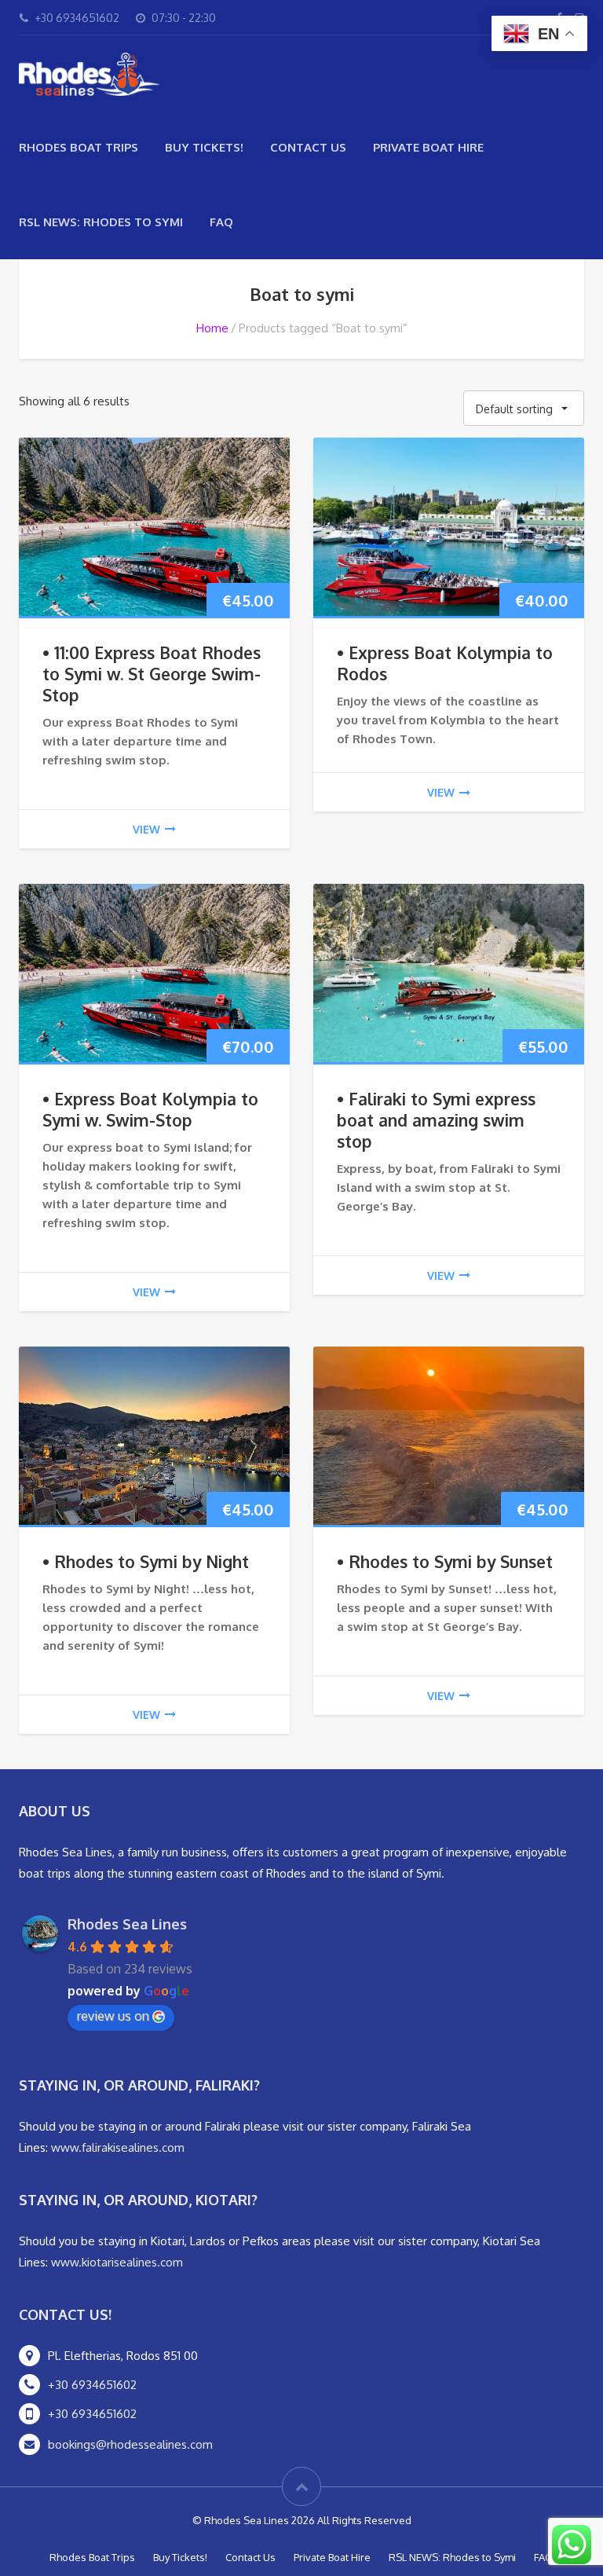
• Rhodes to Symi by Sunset (445, 1561)
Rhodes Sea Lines (127, 1924)
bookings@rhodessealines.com (130, 2444)
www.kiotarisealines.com (117, 2262)
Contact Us (308, 147)
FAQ (221, 222)
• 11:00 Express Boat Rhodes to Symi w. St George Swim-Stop (152, 674)
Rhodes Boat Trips (79, 147)
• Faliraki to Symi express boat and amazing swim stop (436, 1120)
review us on (113, 2016)
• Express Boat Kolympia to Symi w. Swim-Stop (150, 1109)
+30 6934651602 (92, 2385)
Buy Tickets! (204, 147)
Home (212, 328)
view (146, 829)
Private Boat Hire (428, 147)
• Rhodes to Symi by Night (146, 1561)
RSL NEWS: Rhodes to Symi (101, 222)
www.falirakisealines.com (118, 2147)
